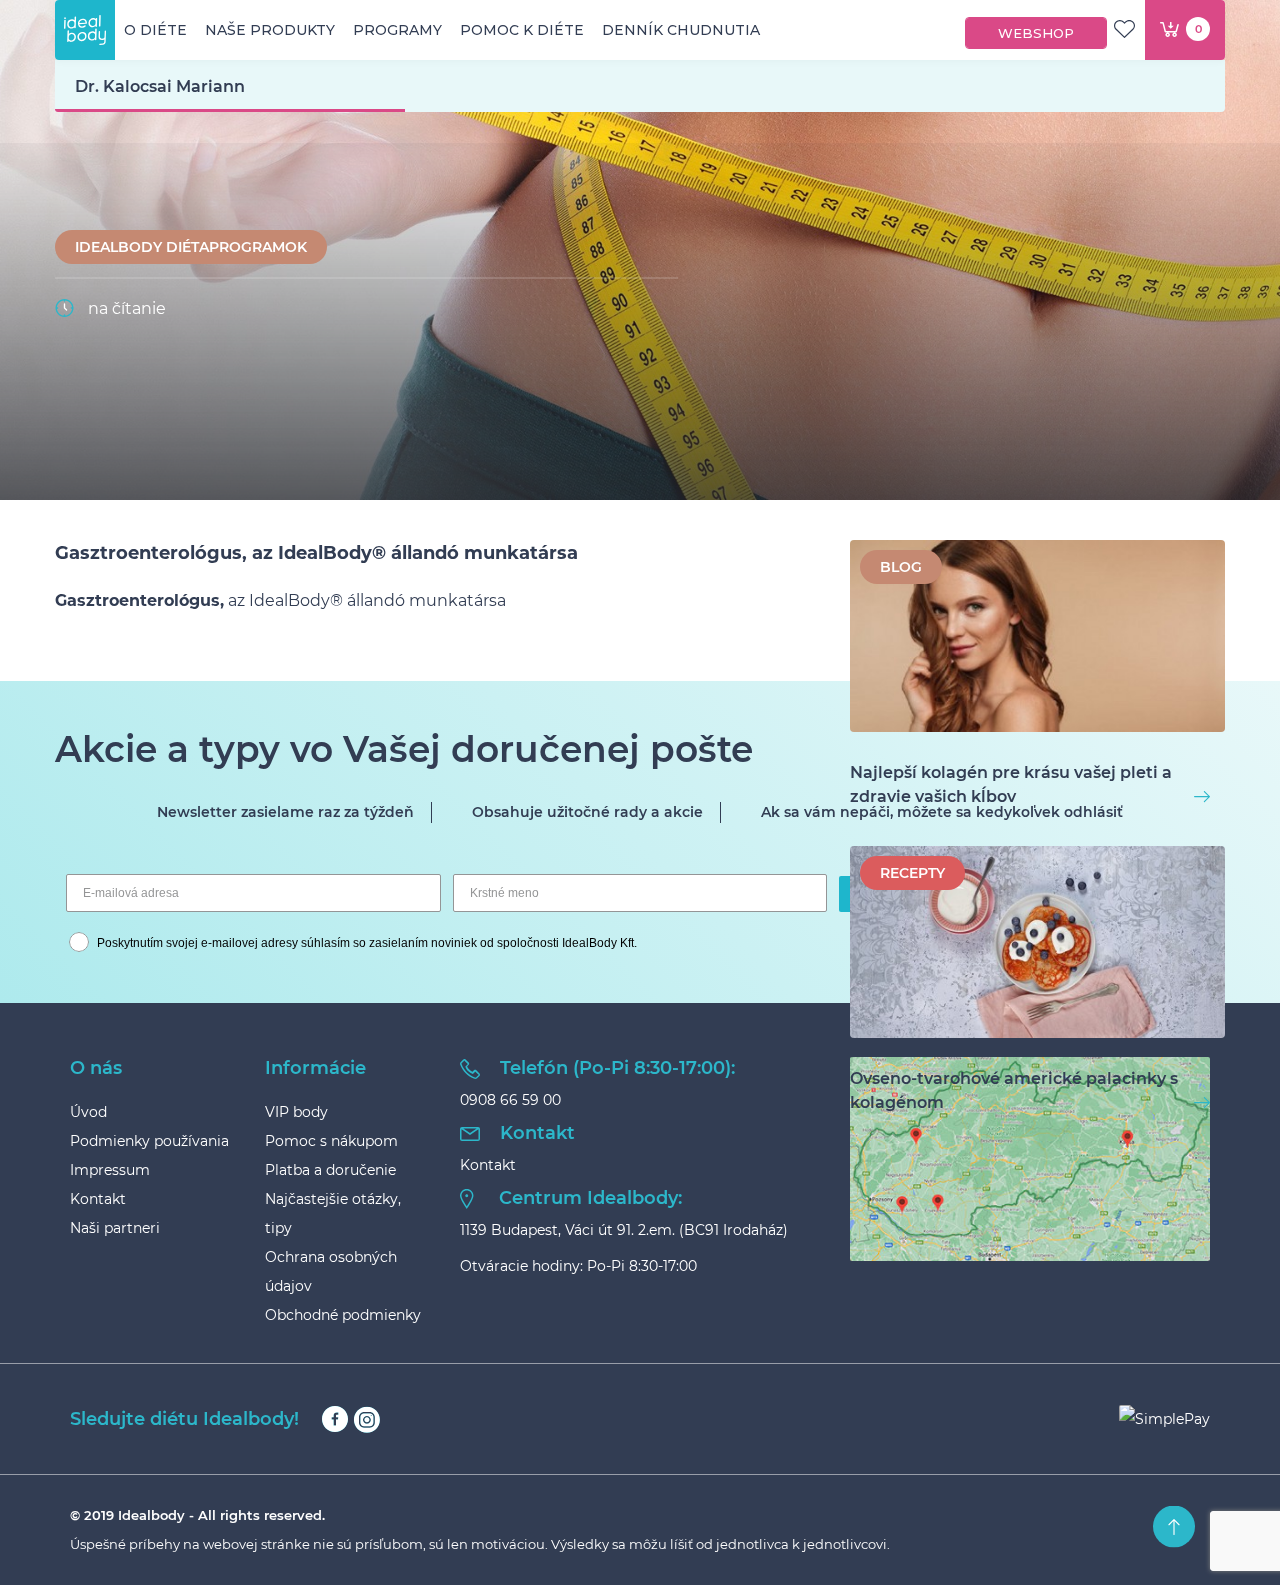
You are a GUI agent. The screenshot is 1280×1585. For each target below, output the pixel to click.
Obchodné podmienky (343, 1315)
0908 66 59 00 (510, 1100)
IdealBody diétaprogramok (191, 247)
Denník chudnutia (681, 30)
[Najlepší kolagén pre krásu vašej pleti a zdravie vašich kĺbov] (1037, 639)
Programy (397, 30)
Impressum (110, 1170)
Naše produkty (270, 30)
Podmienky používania (149, 1141)
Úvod (88, 1112)
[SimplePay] (1164, 1419)
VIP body (296, 1112)
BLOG (901, 567)
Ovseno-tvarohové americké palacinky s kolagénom (1014, 1090)
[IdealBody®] (85, 30)
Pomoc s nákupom (331, 1141)
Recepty (912, 873)
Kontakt (98, 1199)
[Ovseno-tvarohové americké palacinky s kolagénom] (1037, 945)
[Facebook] (335, 1419)
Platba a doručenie (330, 1170)
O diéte (155, 30)
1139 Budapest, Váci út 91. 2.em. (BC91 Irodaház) (624, 1230)
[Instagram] (366, 1419)
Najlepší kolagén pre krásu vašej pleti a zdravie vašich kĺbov (1011, 784)
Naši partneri (115, 1228)
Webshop (1036, 33)
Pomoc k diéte (522, 30)
